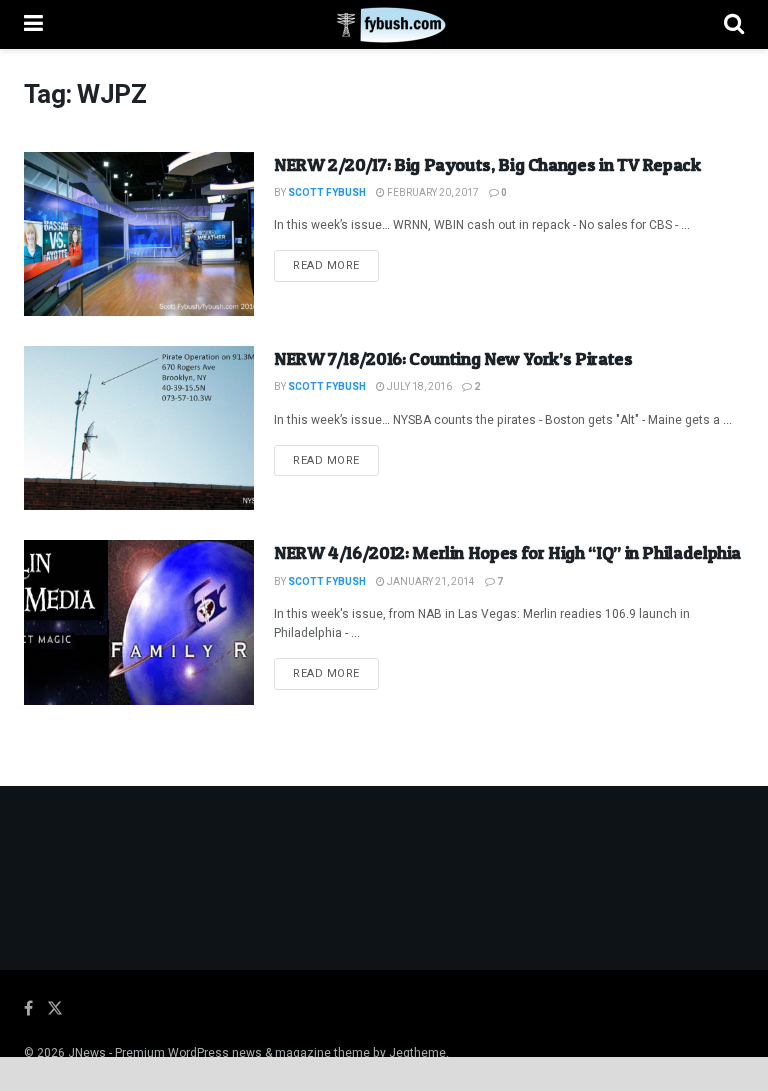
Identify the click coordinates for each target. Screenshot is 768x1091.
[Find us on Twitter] (55, 1009)
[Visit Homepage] (383, 25)
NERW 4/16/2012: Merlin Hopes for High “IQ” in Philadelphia (507, 552)
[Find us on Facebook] (28, 1009)
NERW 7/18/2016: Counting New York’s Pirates (453, 358)
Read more (336, 265)
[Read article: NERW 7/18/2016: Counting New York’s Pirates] (139, 428)
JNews (87, 1053)
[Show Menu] (33, 24)
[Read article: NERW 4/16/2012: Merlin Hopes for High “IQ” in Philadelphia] (139, 622)
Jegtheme (417, 1053)
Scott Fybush (327, 193)
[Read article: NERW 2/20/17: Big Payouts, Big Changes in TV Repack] (139, 234)
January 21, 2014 (430, 582)
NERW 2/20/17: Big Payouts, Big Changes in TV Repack (487, 164)
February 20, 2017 (432, 193)
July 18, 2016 (418, 387)
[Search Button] (734, 24)
